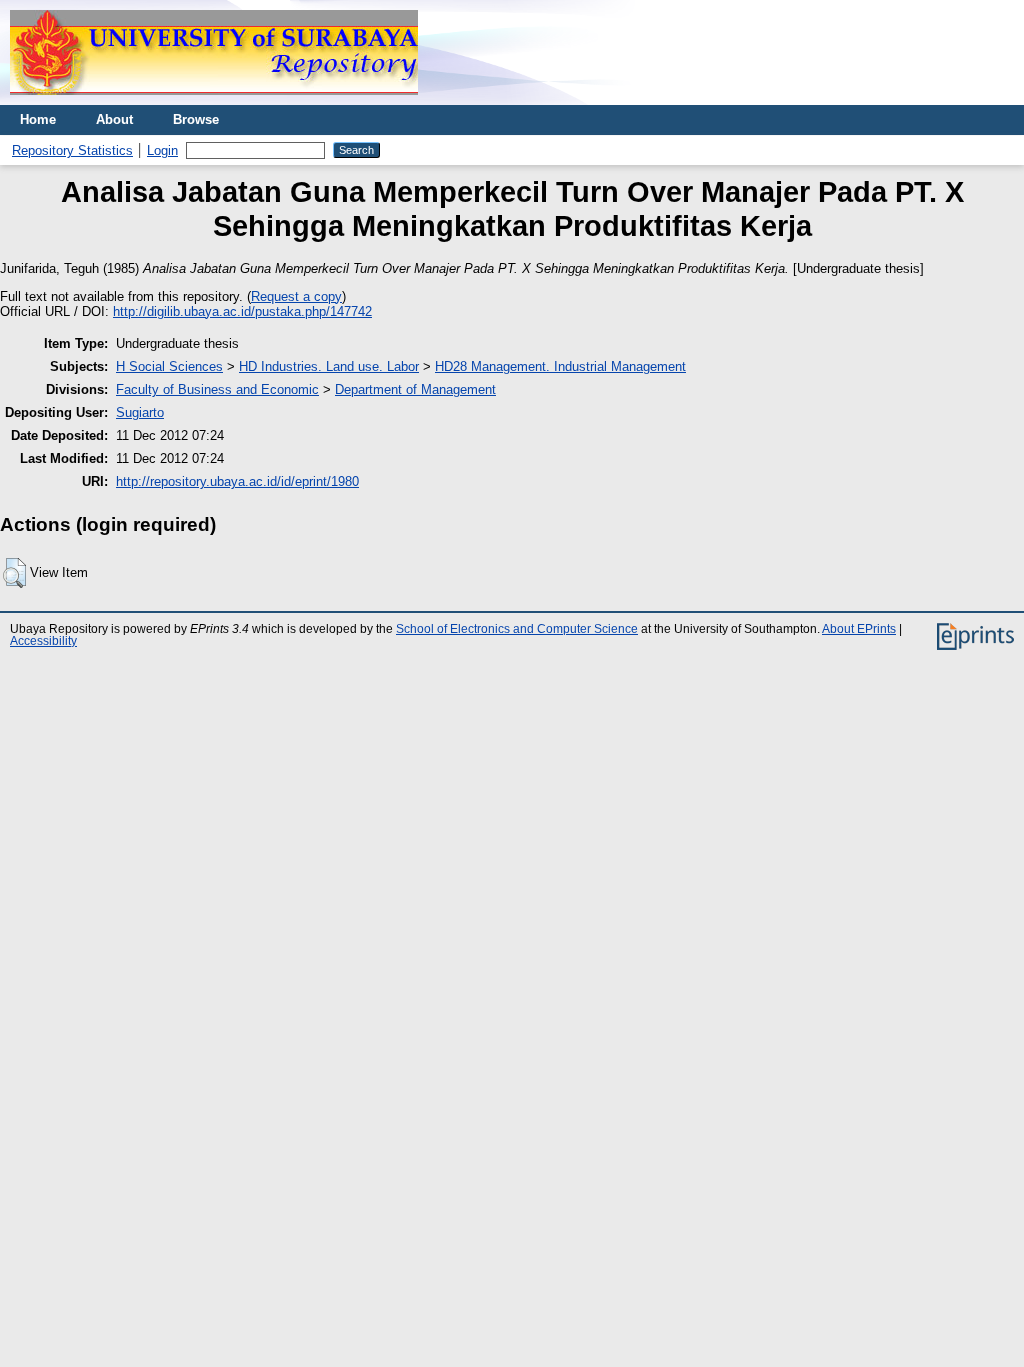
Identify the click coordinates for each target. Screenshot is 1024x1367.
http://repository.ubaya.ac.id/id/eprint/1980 (237, 481)
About (114, 119)
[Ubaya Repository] (214, 100)
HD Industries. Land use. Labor (329, 366)
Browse (196, 119)
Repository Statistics (72, 150)
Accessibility (43, 641)
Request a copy (296, 296)
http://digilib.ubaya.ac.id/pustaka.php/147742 (242, 311)
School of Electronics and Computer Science (517, 629)
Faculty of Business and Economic (217, 389)
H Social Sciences (169, 366)
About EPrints (859, 629)
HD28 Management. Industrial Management (560, 366)
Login (162, 150)
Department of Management (415, 389)
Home (38, 119)
